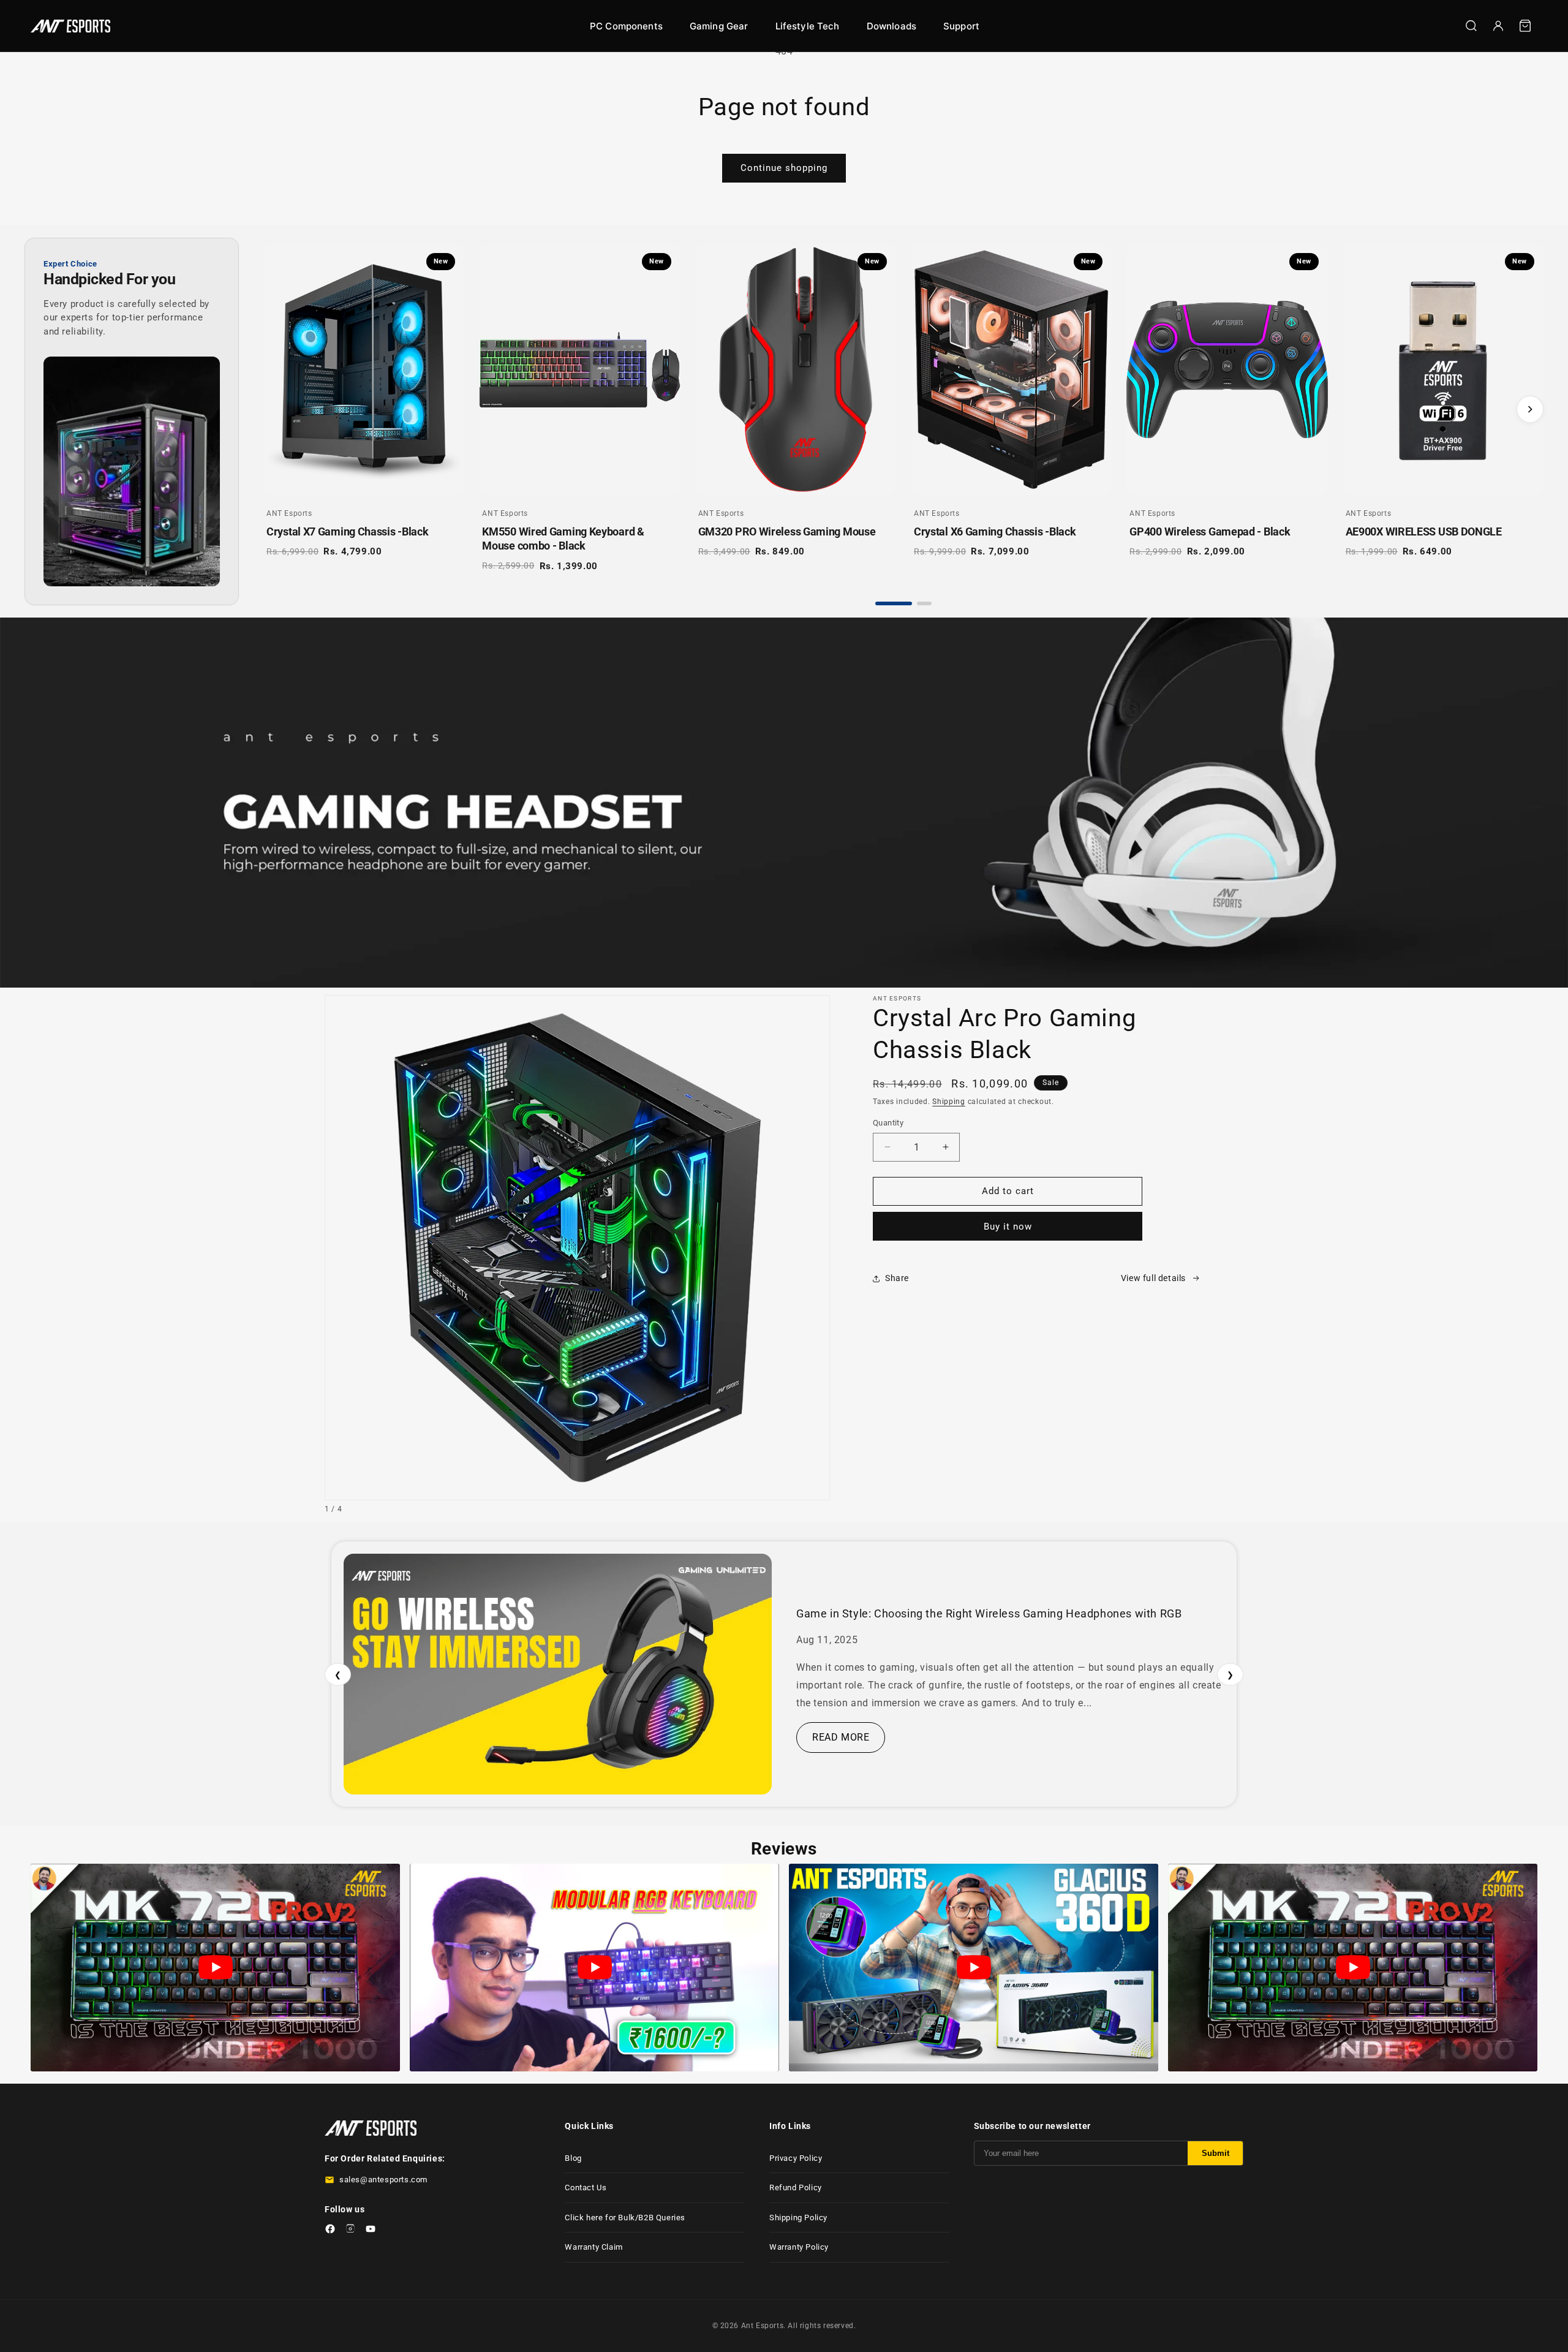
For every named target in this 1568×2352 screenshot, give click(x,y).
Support (961, 26)
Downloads (891, 26)
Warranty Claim (594, 2247)
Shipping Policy (798, 2218)
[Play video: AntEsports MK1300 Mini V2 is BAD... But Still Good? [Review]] (594, 1968)
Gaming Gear (719, 26)
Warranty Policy (799, 2247)
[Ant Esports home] (70, 26)
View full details (1153, 1278)
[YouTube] (371, 2231)
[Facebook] (330, 2231)
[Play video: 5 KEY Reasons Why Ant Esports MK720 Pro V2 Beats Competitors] (215, 1968)
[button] (1525, 26)
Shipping (949, 1102)
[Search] (1471, 26)
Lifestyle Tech (808, 26)
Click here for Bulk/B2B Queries (625, 2218)
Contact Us (586, 2188)
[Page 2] (924, 603)
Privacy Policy (796, 2158)
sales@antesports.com (383, 2180)
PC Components (626, 26)
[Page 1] (894, 603)
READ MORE (841, 1737)
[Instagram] (350, 2231)
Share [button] (897, 1278)
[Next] (1530, 409)
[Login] (1498, 26)
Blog (573, 2158)
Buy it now (1008, 1227)
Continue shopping (784, 168)
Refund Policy (796, 2188)
